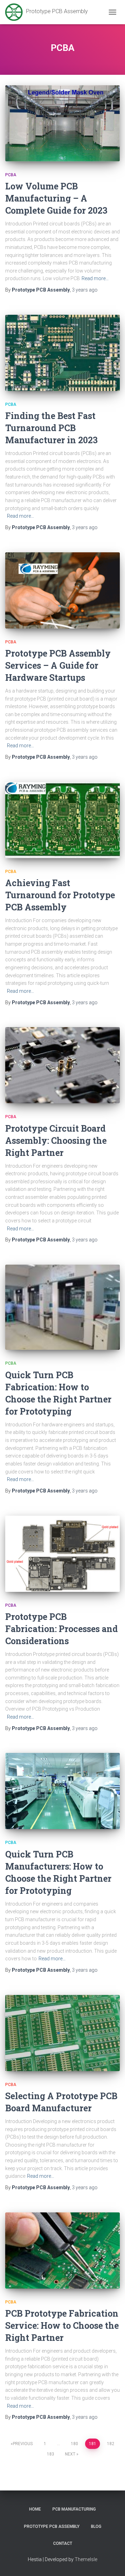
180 (74, 2444)
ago (85, 290)
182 (111, 2444)
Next (70, 2454)
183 (51, 2454)
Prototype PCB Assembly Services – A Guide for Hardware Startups (58, 665)
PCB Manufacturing (74, 2509)
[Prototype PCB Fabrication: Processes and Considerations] (62, 1554)
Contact (63, 2543)
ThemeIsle (86, 2559)
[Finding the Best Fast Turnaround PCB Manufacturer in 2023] (62, 353)
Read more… (95, 278)
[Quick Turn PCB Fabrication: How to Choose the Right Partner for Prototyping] (62, 1307)
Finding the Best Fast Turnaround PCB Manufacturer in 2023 (51, 428)
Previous (23, 2444)
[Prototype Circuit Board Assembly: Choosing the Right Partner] (62, 1065)
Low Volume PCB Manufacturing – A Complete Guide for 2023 (56, 198)
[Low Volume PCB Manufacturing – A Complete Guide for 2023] (62, 123)
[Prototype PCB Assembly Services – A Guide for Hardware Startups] (62, 590)
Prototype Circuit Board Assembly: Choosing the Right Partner (56, 1140)
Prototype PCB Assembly (52, 2526)
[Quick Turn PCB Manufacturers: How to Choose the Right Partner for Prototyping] (62, 1791)
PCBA (11, 175)
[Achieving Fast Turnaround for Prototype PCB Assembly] (62, 820)
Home (35, 2509)
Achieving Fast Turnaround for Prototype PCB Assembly (60, 895)
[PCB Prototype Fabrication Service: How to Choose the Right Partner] (62, 2250)
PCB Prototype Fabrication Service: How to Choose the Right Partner (62, 2325)
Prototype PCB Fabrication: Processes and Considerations (61, 1629)
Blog (96, 2526)
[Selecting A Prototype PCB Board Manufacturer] (62, 2033)
